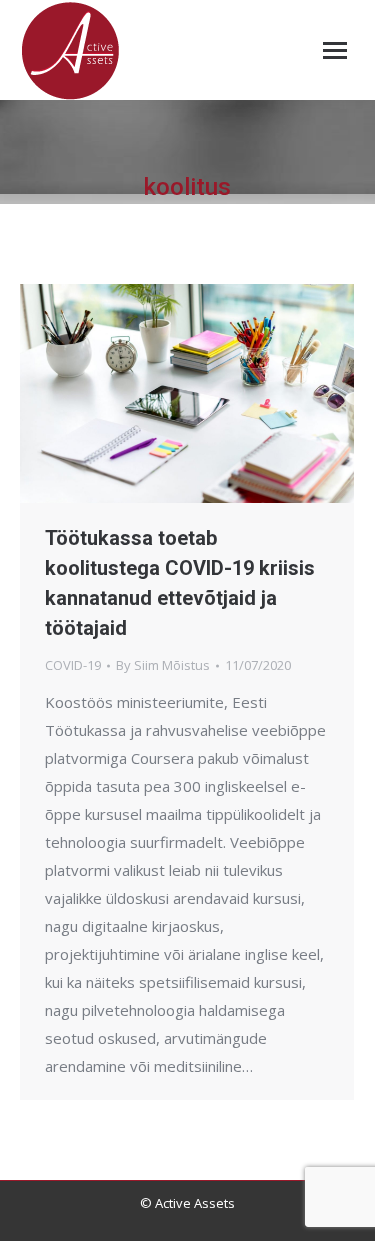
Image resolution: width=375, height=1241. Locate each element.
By (163, 665)
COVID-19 (73, 665)
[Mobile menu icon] (335, 50)
